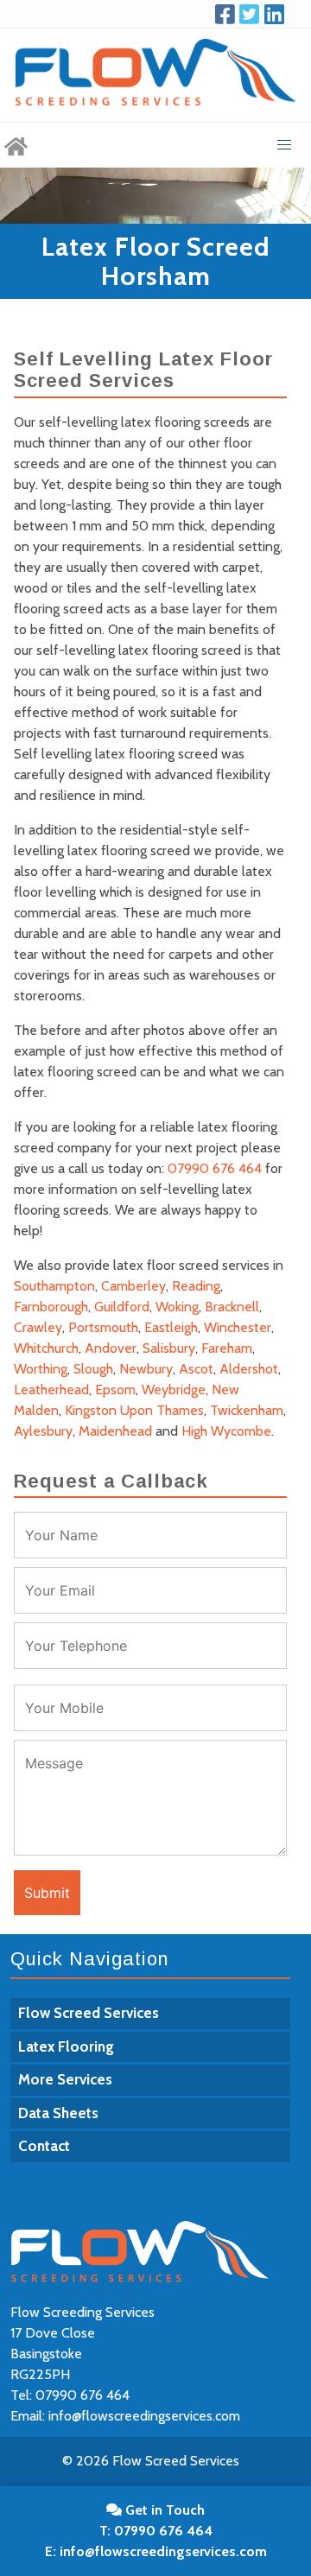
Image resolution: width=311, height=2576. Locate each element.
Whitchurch (46, 1348)
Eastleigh (171, 1327)
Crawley (38, 1327)
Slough (93, 1369)
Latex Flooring (66, 2046)
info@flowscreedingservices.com (144, 2416)
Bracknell (232, 1307)
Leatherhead (51, 1390)
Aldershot (249, 1369)
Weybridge (174, 1390)
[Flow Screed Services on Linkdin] (276, 14)
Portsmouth (103, 1327)
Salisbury (169, 1348)
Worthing (41, 1369)
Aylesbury (43, 1431)
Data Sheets (58, 2113)
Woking (177, 1307)
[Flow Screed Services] (16, 145)
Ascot (196, 1369)
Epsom (115, 1390)
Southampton (54, 1286)
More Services (65, 2079)
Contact (44, 2146)
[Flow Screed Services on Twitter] (251, 14)
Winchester (238, 1327)
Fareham (227, 1348)
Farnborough (51, 1307)
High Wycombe (226, 1431)
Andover (111, 1348)
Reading (196, 1286)
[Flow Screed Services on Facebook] (227, 14)
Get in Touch (163, 2510)
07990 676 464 (215, 1168)
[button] (284, 145)
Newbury (146, 1369)
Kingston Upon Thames (134, 1410)
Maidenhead (115, 1431)
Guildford (122, 1307)
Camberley (133, 1286)
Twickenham (247, 1410)
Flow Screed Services (89, 2013)
